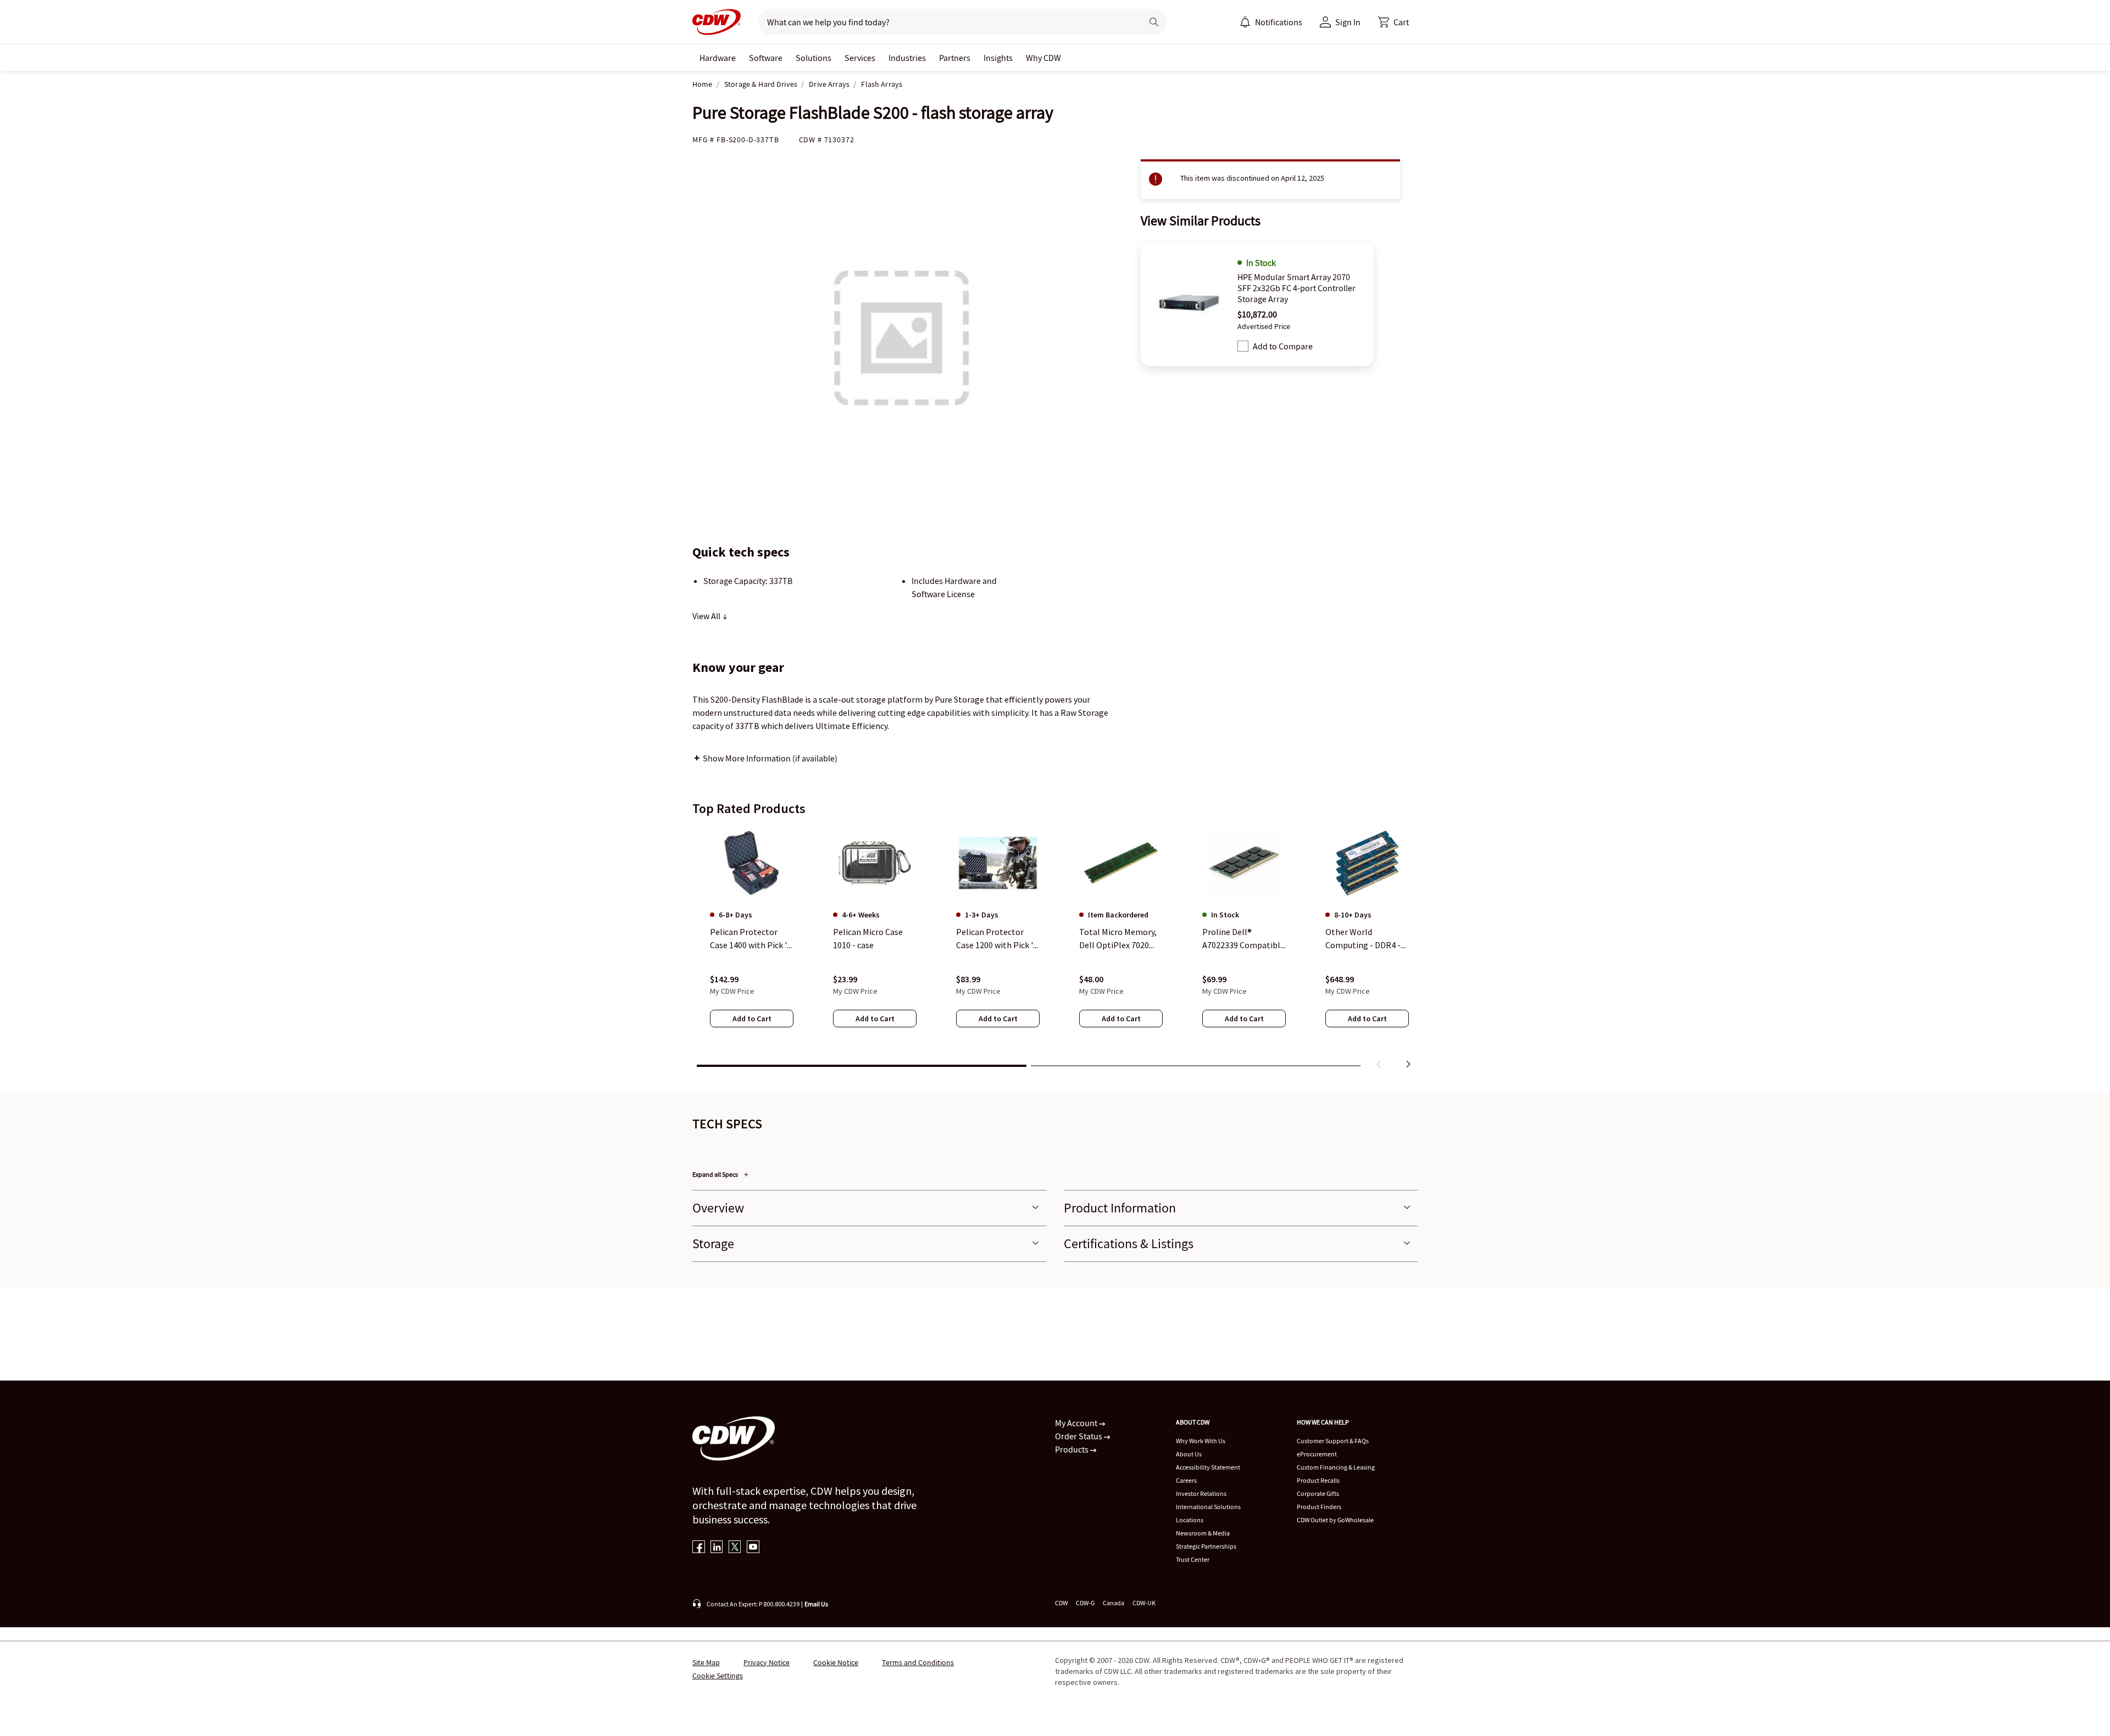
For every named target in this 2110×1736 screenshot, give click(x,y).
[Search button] (1154, 22)
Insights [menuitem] (998, 58)
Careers (1186, 1480)
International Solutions (1208, 1507)
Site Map (706, 1662)
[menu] (1271, 22)
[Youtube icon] (753, 1548)
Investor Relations (1201, 1493)
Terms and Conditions (918, 1662)
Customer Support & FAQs (1333, 1441)
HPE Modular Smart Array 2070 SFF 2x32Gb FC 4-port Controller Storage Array (1296, 288)
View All (707, 616)
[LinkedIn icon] (717, 1548)
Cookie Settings (718, 1676)
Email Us (816, 1604)
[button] (1393, 22)
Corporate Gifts (1318, 1493)
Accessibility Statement (1208, 1467)
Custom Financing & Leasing (1336, 1467)
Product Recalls (1318, 1480)
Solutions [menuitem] (814, 58)
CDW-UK (1144, 1603)
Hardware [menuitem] (718, 58)
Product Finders (1319, 1507)
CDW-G (1085, 1603)
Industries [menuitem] (907, 58)
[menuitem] (1245, 22)
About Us (1189, 1454)
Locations (1190, 1520)
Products (1073, 1449)
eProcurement (1317, 1454)
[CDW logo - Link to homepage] (717, 22)
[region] (1055, 950)
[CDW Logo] (717, 22)
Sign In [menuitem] (1348, 22)
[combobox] (946, 22)
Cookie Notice (836, 1662)
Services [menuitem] (860, 58)
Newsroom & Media (1203, 1533)
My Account (1077, 1423)
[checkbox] (1243, 346)
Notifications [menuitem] (1279, 22)
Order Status (1079, 1436)
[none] (718, 58)
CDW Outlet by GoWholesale (1335, 1520)
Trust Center (1193, 1559)
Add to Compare (1283, 346)
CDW (1061, 1603)
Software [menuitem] (766, 58)
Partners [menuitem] (955, 58)
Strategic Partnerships (1206, 1546)
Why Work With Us (1201, 1441)
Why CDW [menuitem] (1043, 58)
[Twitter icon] (735, 1548)
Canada (1114, 1603)
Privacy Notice (767, 1662)
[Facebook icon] (699, 1548)
